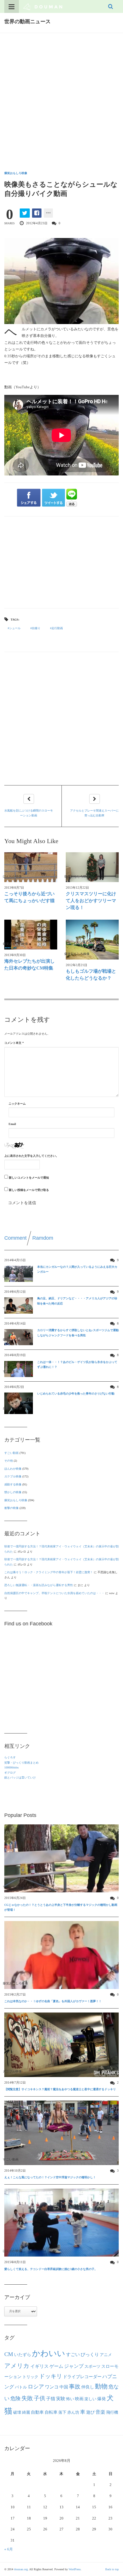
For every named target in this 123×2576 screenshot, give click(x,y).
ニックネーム (17, 1104)
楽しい (90, 2399)
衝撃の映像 (11, 1508)
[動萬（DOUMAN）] (43, 6)
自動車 (37, 2412)
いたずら (23, 2354)
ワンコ (52, 2387)
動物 (101, 2386)
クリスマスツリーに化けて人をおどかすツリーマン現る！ (91, 901)
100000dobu (11, 1767)
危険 (15, 2398)
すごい (73, 2355)
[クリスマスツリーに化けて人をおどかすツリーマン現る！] (92, 867)
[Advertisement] (61, 97)
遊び (90, 2412)
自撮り (36, 628)
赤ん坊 (73, 2412)
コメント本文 (14, 1043)
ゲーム (56, 2366)
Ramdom (43, 1238)
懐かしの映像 (13, 1492)
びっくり (90, 2354)
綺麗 (26, 2412)
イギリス (39, 2366)
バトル (21, 2387)
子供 (39, 2398)
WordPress (75, 2569)
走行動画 (57, 628)
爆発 (102, 2399)
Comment (15, 1238)
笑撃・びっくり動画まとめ (21, 1763)
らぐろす (10, 1757)
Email (12, 1124)
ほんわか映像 (13, 1469)
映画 (79, 2399)
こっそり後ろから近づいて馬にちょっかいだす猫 (29, 897)
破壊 (17, 2412)
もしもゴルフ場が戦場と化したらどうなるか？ (91, 975)
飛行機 (112, 2412)
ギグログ (10, 1773)
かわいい (49, 2353)
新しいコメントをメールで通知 (29, 1178)
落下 (62, 2412)
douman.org (21, 2569)
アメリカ (17, 2366)
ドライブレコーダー (82, 2377)
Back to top (112, 2569)
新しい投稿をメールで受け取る (29, 1190)
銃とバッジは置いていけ (20, 1778)
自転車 (51, 2412)
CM (9, 2354)
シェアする (29, 498)
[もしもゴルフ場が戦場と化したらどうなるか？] (92, 940)
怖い (70, 2399)
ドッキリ (51, 2376)
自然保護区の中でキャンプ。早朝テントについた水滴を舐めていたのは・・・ (54, 1593)
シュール (15, 628)
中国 (64, 2387)
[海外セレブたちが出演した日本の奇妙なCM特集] (31, 935)
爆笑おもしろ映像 (16, 173)
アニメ (106, 2355)
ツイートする (54, 498)
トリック (30, 2377)
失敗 (27, 2398)
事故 (75, 2386)
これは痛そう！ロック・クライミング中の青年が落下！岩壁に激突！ (49, 1572)
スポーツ (92, 2366)
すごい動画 (11, 1453)
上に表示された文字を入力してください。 (31, 1156)
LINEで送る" (72, 498)
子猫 (51, 2399)
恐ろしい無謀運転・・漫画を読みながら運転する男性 (39, 1585)
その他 (9, 1461)
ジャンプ (74, 2366)
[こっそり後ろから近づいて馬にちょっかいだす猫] (31, 867)
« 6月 (9, 2549)
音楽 (100, 2412)
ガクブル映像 (13, 1476)
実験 (61, 2399)
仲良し (88, 2387)
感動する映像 (13, 1484)
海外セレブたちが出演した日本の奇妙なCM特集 (29, 965)
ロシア (36, 2387)
